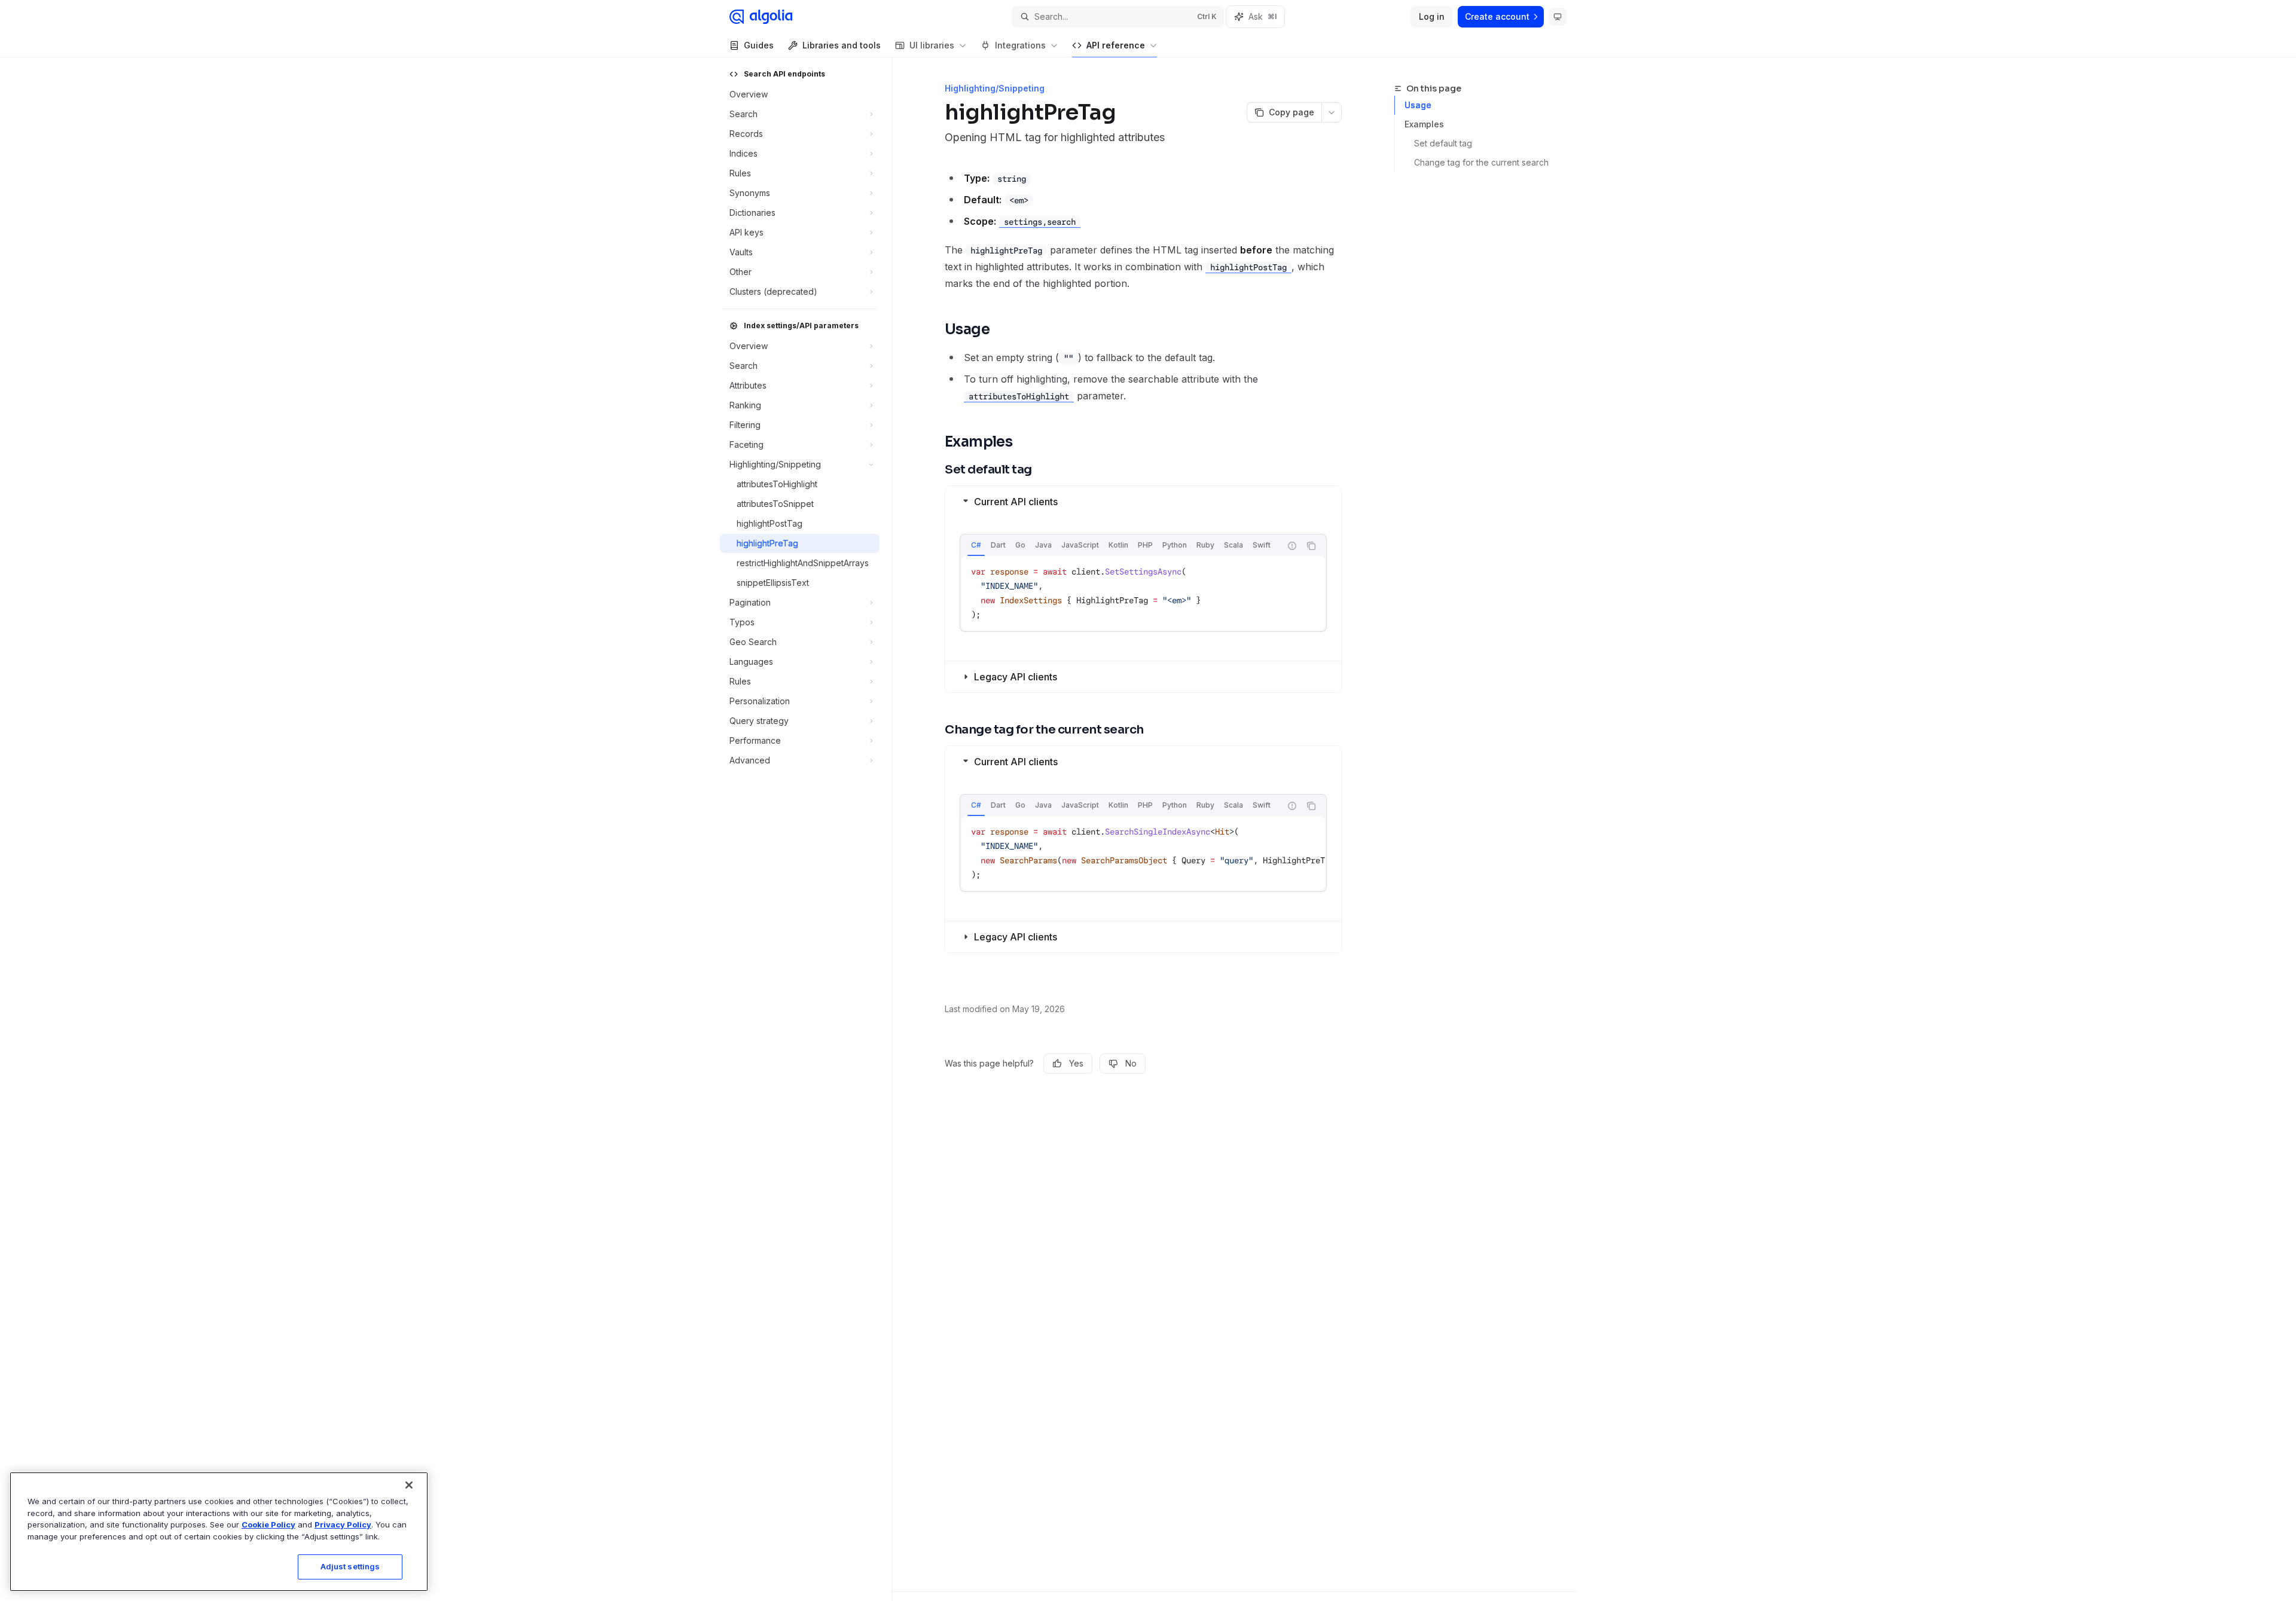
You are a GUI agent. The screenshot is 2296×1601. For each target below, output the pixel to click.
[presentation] (1143, 853)
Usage (1418, 105)
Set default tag (1443, 143)
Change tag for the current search (1481, 162)
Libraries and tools (842, 45)
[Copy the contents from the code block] (1311, 546)
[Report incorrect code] (1292, 546)
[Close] (409, 1485)
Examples (1424, 124)
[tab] (976, 545)
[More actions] (1332, 112)
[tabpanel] (1143, 593)
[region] (219, 1532)
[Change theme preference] (1558, 17)
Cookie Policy (268, 1524)
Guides (759, 45)
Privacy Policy (343, 1524)
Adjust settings (350, 1566)
